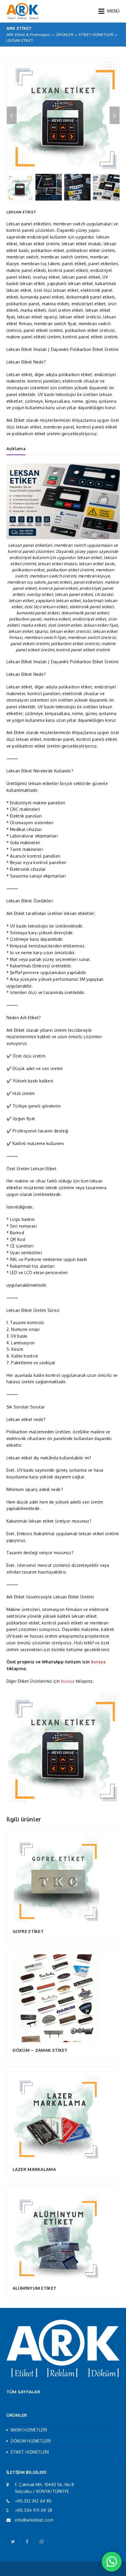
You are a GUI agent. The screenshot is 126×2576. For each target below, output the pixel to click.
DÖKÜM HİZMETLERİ (31, 2441)
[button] (109, 11)
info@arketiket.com (34, 2520)
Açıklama (16, 449)
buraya (98, 1662)
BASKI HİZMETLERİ (29, 2430)
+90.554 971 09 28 (34, 2510)
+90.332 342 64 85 (33, 2501)
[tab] (16, 449)
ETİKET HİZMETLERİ (30, 2452)
